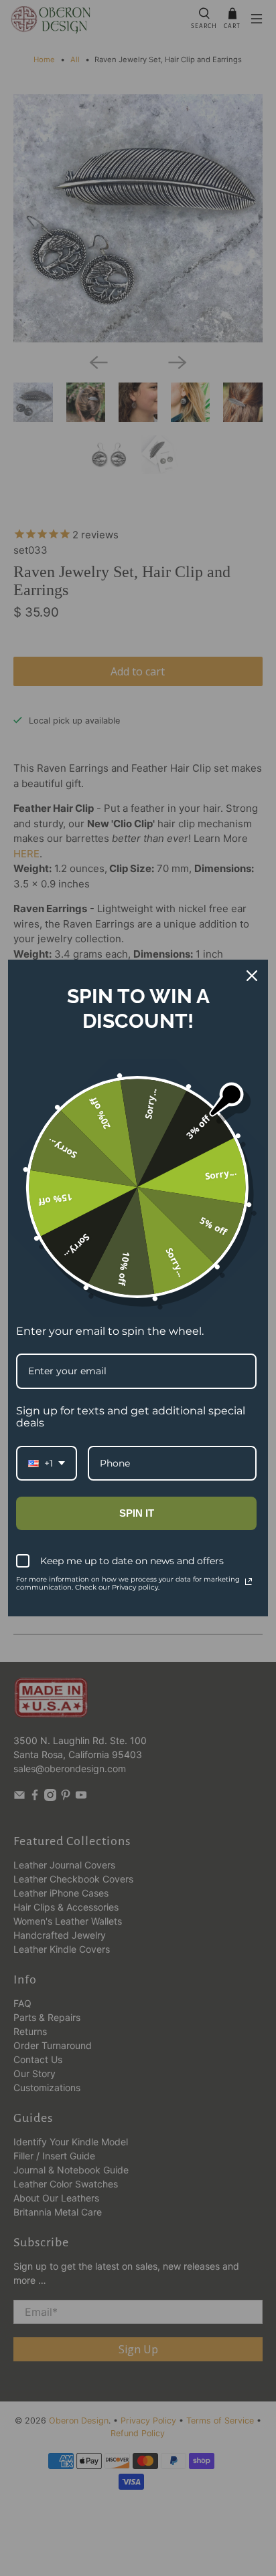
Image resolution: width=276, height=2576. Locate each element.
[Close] (252, 976)
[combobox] (47, 1464)
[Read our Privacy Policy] (249, 1582)
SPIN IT (137, 1513)
